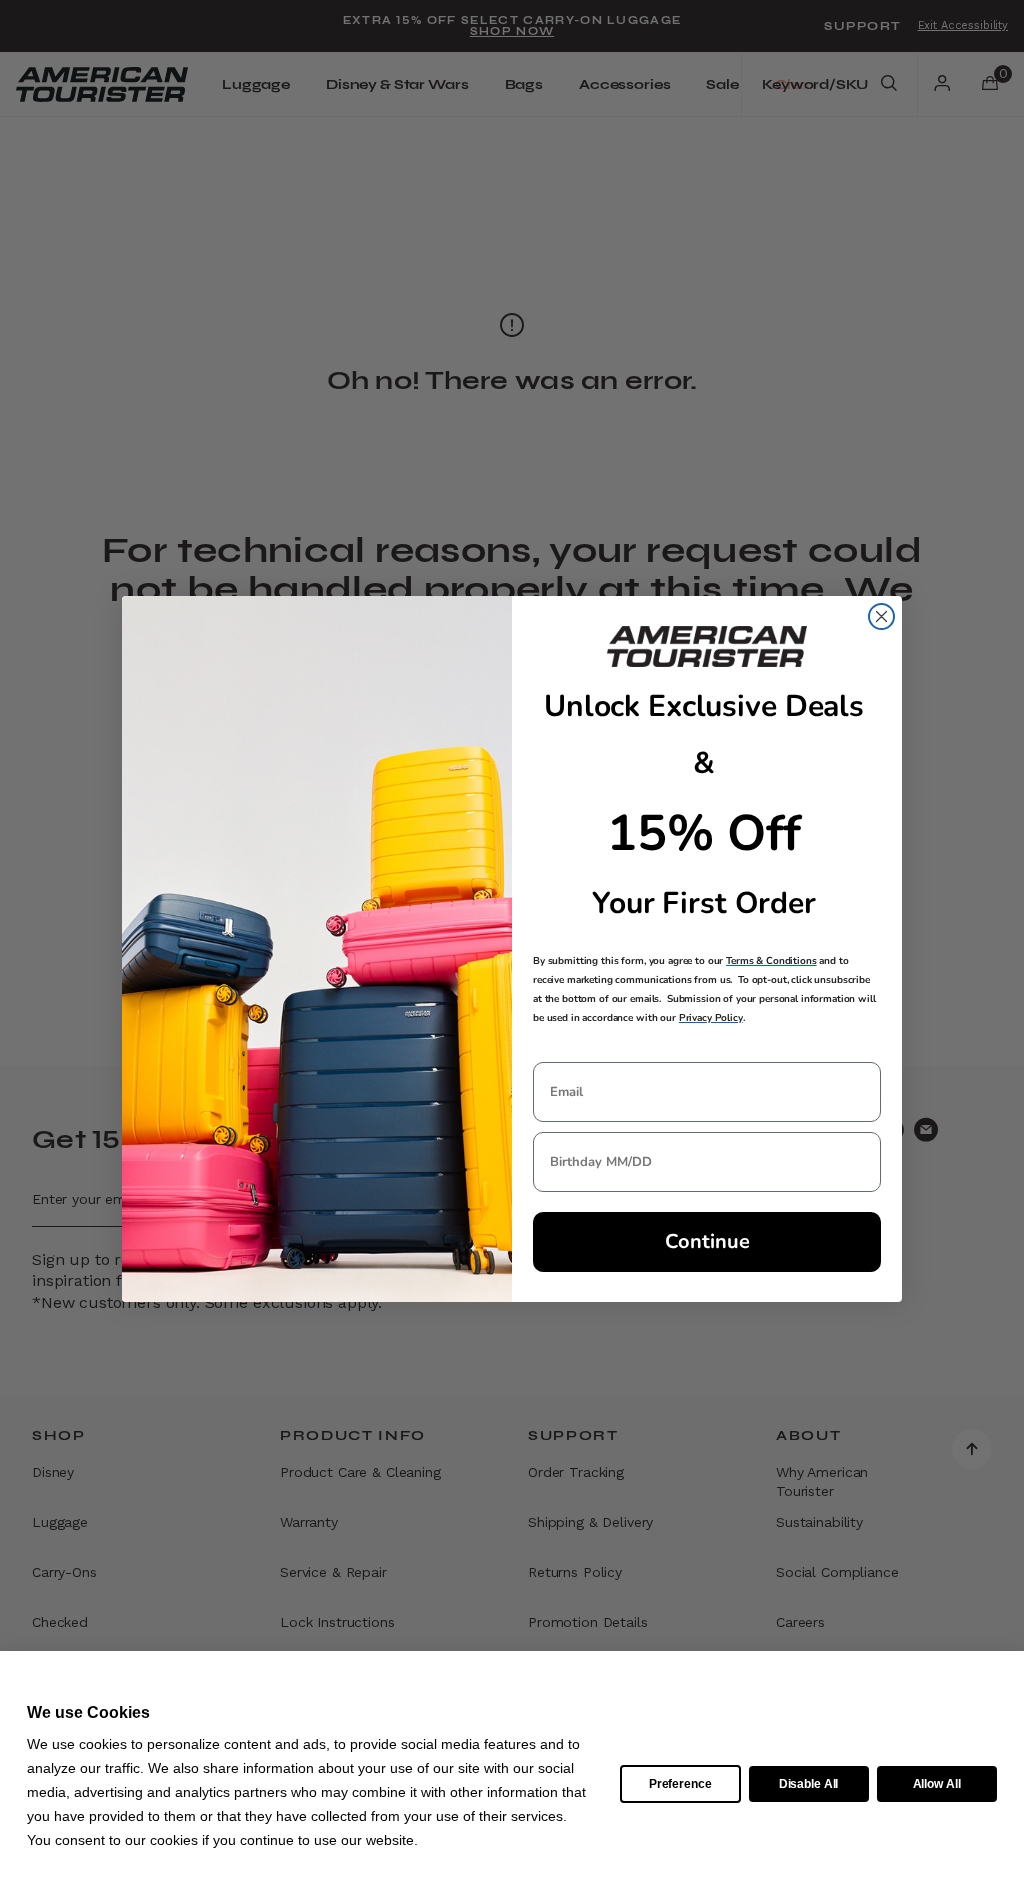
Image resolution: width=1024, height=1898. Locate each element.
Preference (680, 1784)
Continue (707, 1241)
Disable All (808, 1784)
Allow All (937, 1784)
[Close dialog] (881, 616)
